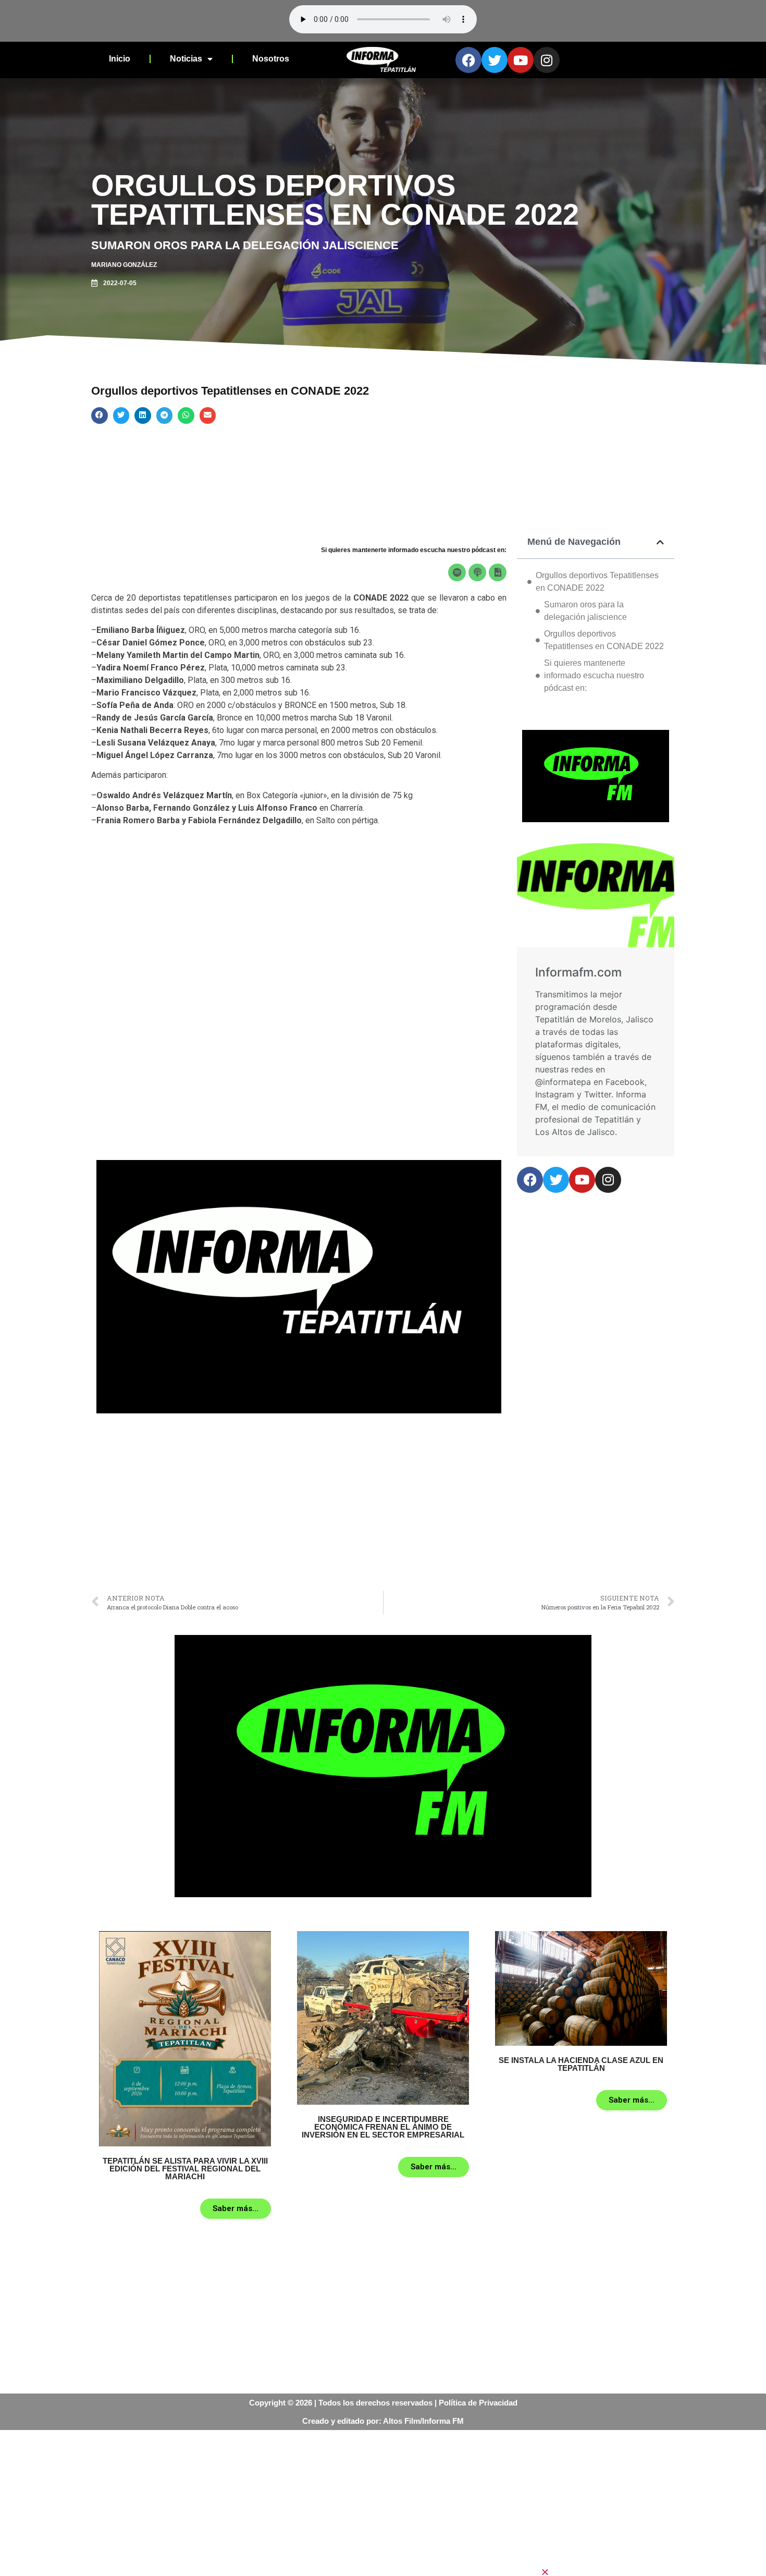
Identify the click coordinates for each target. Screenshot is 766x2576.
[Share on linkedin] (143, 416)
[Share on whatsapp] (186, 416)
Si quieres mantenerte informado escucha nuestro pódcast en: (594, 675)
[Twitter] (495, 60)
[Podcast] (477, 572)
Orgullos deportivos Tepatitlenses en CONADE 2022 (597, 582)
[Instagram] (547, 60)
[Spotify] (457, 572)
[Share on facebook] (100, 416)
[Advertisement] (299, 1507)
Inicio (120, 59)
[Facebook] (468, 60)
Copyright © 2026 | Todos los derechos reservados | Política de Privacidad (383, 2403)
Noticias (186, 59)
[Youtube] (521, 60)
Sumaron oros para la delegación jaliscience (585, 611)
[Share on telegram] (165, 416)
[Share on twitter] (121, 416)
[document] (383, 2503)
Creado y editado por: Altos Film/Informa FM (383, 2421)
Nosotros (271, 59)
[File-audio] (498, 572)
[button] (653, 2572)
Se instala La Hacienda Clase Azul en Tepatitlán (581, 2064)
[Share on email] (208, 416)
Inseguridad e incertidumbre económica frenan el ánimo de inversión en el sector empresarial (383, 2127)
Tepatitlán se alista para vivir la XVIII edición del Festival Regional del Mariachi (185, 2169)
